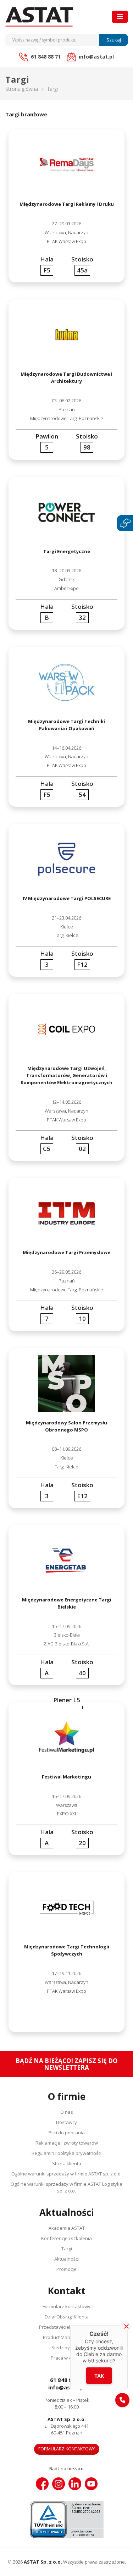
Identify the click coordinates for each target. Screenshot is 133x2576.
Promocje (66, 2269)
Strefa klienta (67, 2163)
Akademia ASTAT (67, 2228)
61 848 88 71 (66, 2380)
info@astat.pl (67, 2387)
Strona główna (22, 89)
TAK (99, 2376)
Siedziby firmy (67, 2348)
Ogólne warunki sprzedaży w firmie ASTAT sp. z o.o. (66, 2174)
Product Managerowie (67, 2337)
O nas (67, 2112)
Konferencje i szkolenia (66, 2238)
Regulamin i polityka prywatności (66, 2153)
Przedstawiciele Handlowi (67, 2327)
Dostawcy (66, 2122)
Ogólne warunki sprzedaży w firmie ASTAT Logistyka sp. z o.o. (66, 2187)
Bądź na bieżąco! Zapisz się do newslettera (67, 2064)
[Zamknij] (126, 2326)
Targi (67, 2249)
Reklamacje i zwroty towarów (67, 2143)
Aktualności (66, 2259)
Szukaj (114, 40)
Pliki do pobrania (67, 2133)
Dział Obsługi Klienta (67, 2317)
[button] (122, 2400)
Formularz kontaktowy (66, 2306)
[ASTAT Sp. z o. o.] (39, 17)
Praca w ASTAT (66, 2358)
